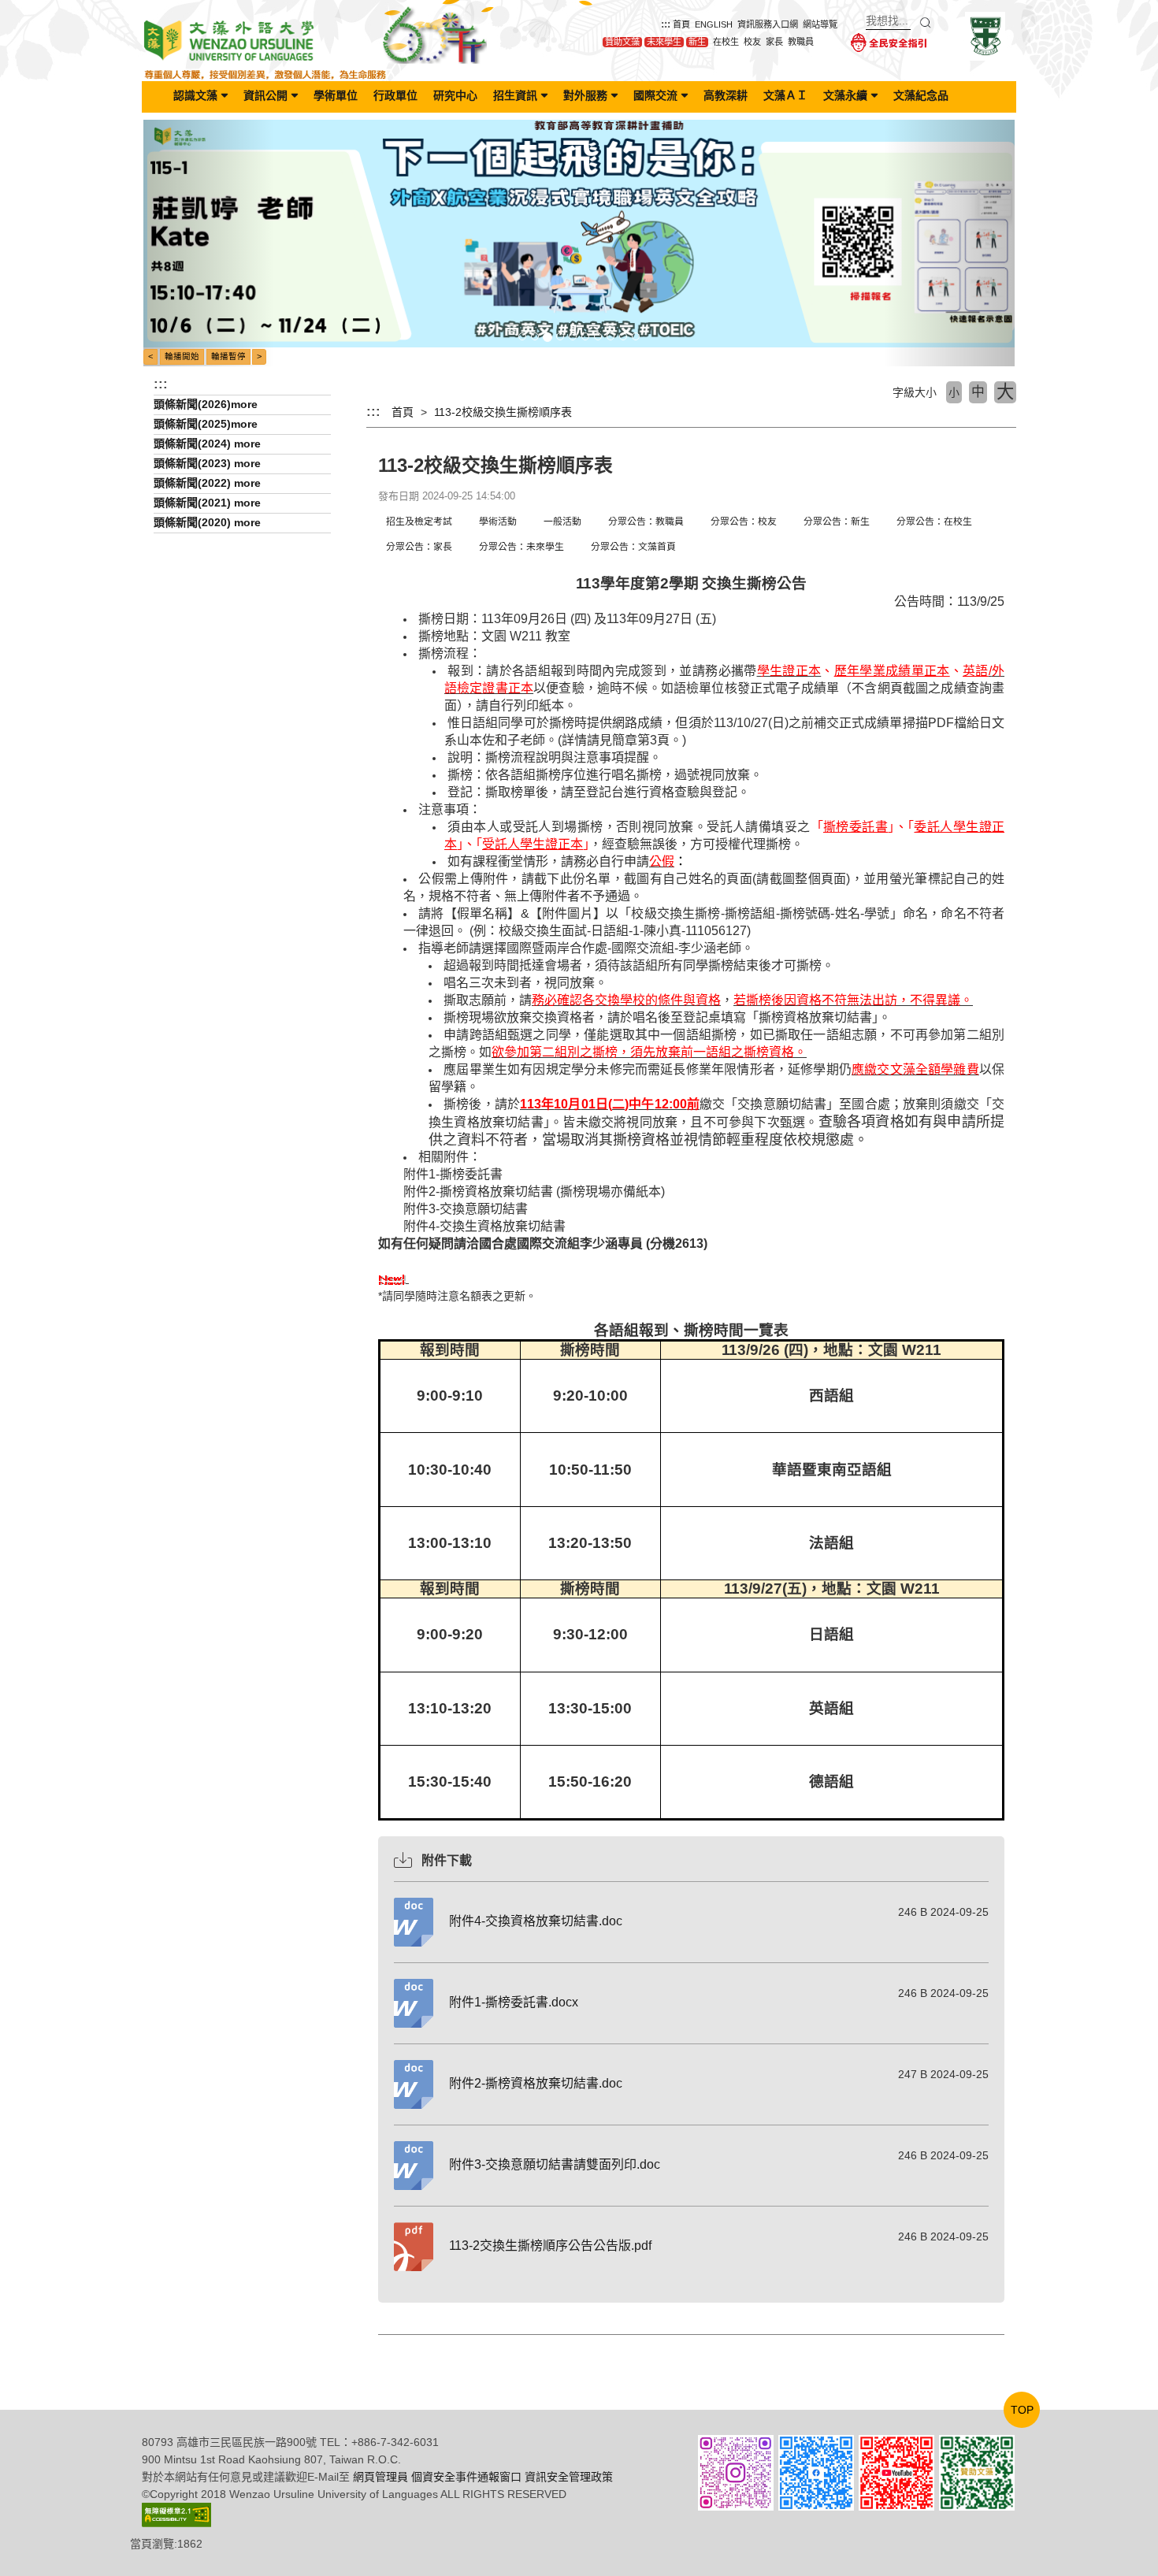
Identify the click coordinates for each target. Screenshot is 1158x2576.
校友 (752, 42)
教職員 (801, 42)
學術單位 (336, 95)
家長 (774, 42)
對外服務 (585, 95)
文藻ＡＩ (785, 95)
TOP (1022, 2410)
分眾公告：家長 (419, 547)
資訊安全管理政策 (569, 2477)
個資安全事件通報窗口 (466, 2477)
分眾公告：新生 (837, 522)
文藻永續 (845, 95)
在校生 (726, 42)
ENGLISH (714, 24)
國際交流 (655, 95)
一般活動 (562, 522)
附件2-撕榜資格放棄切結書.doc (536, 2083)
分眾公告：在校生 (934, 522)
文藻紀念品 (921, 95)
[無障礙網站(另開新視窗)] (176, 2514)
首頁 (681, 24)
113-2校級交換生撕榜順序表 (503, 412)
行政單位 (395, 95)
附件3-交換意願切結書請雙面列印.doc (555, 2164)
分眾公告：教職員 (646, 522)
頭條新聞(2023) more (207, 463)
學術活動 (498, 522)
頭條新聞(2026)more (206, 404)
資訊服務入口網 (768, 24)
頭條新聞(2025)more (206, 424)
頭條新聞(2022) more (207, 483)
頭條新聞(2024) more (207, 444)
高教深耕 (726, 95)
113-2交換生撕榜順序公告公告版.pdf (550, 2246)
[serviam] (985, 35)
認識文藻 (195, 95)
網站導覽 (820, 24)
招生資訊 (515, 95)
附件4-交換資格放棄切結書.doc (536, 1921)
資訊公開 (265, 95)
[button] (209, 243)
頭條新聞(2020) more (207, 522)
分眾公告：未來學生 (521, 547)
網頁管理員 (380, 2477)
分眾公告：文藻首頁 (633, 547)
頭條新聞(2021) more (207, 503)
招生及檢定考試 (419, 522)
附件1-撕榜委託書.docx (514, 2002)
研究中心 (455, 95)
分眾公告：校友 (744, 522)
